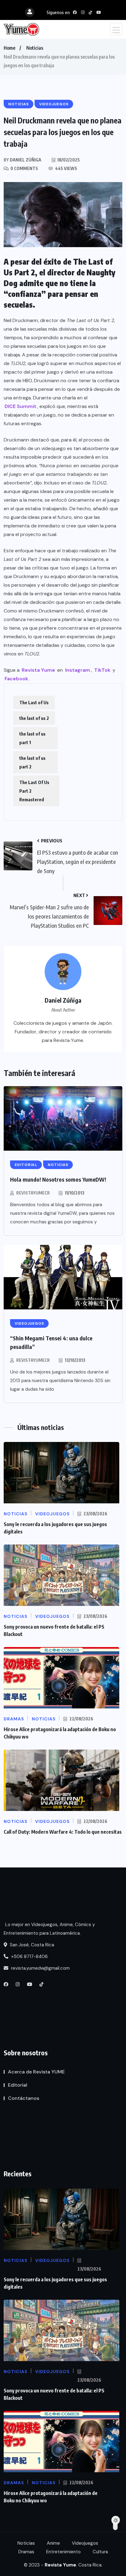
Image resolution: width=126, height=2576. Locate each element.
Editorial (18, 2085)
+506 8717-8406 (29, 1956)
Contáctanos (24, 2098)
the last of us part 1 (32, 738)
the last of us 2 (34, 718)
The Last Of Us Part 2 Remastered (34, 791)
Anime (53, 2543)
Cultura (100, 2552)
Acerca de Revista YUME (36, 2072)
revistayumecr (33, 1193)
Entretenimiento (63, 2552)
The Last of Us (34, 702)
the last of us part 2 (32, 762)
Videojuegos (85, 2543)
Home (9, 48)
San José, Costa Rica (31, 1945)
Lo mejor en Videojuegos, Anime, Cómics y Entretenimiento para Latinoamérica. (49, 1929)
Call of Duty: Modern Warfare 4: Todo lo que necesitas (63, 1832)
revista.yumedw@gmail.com (40, 1968)
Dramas (26, 2552)
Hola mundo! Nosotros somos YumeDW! (58, 1179)
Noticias (35, 48)
